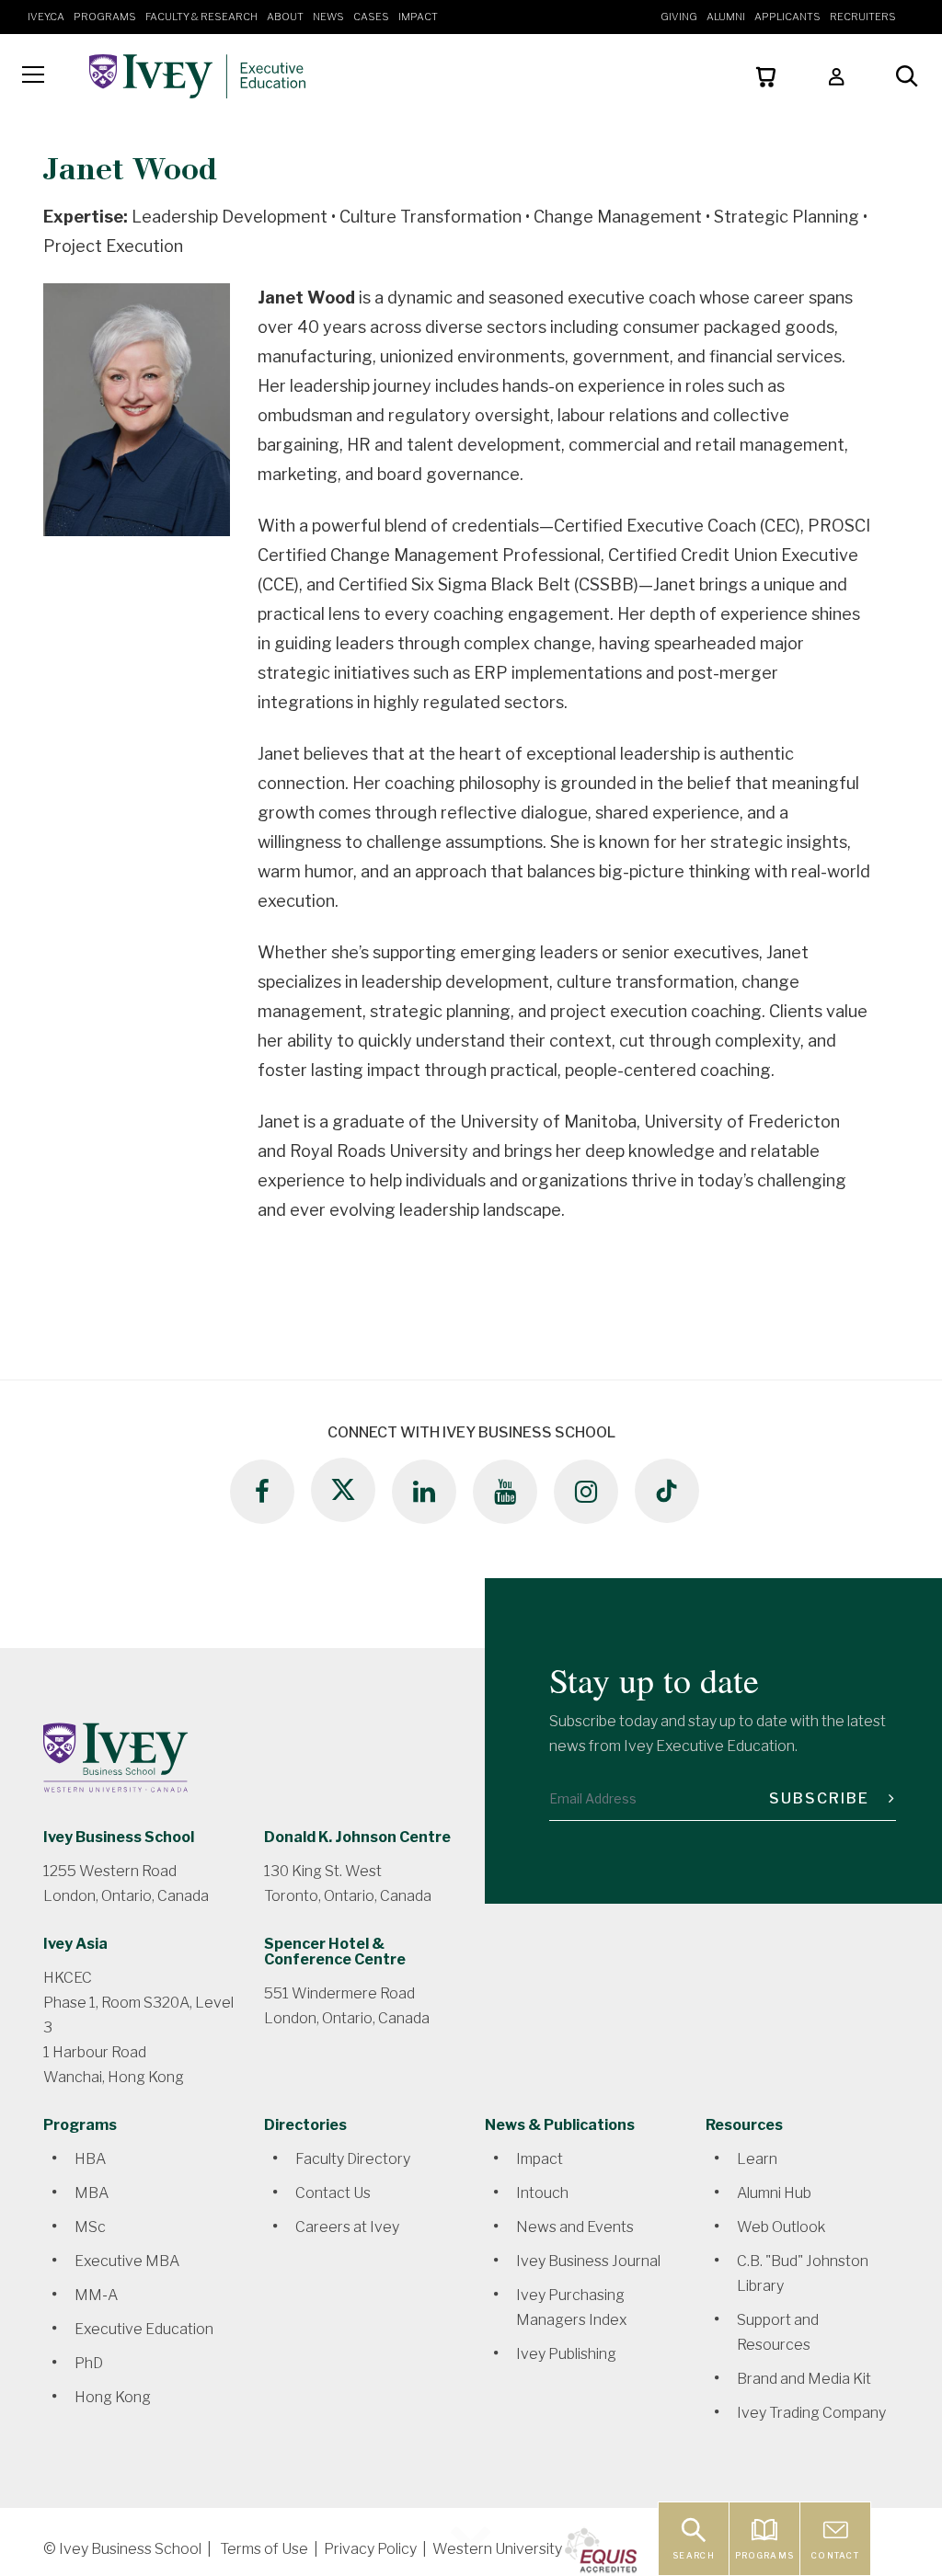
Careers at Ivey (347, 2227)
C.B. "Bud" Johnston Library (803, 2273)
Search (694, 2555)
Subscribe (821, 1798)
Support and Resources (778, 2332)
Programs (105, 17)
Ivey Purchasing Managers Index (572, 2307)
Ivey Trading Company (811, 2413)
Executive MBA (127, 2261)
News (328, 17)
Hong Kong (113, 2397)
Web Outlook (781, 2227)
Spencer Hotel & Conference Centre (335, 1952)
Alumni (726, 17)
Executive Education (144, 2329)
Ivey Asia (75, 1944)
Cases (371, 17)
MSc (90, 2227)
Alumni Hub (774, 2193)
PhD (89, 2363)
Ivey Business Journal (588, 2261)
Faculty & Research (201, 17)
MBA (92, 2193)
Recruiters (863, 17)
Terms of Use (264, 2549)
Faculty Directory (353, 2159)
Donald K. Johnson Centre (357, 1837)
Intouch (542, 2193)
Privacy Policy (370, 2549)
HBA (90, 2159)
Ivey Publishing (566, 2354)
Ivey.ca (46, 17)
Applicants (787, 17)
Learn (757, 2159)
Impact (418, 17)
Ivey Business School (119, 1837)
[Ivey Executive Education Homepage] (244, 76)
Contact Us (333, 2193)
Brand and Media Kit (804, 2379)
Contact (835, 2555)
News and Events (575, 2227)
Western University (497, 2549)
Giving (679, 17)
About (285, 17)
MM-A (96, 2295)
